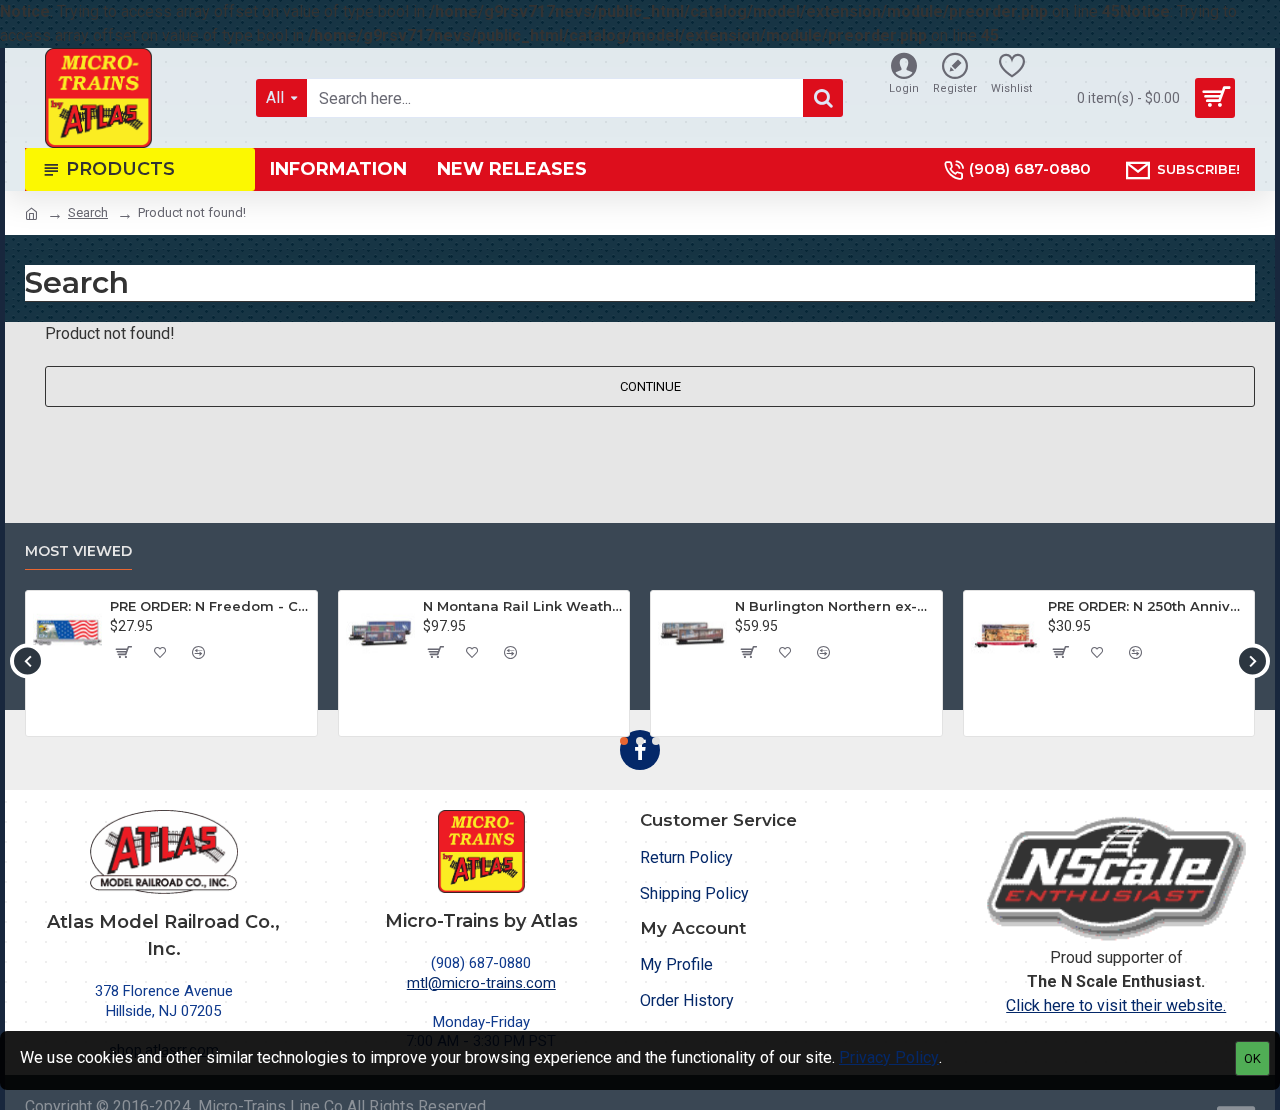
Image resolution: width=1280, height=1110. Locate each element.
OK (1252, 1058)
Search (88, 212)
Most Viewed (78, 551)
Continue (650, 386)
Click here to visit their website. (1116, 1005)
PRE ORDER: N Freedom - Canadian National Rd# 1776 (209, 606)
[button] (27, 660)
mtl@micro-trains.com (481, 983)
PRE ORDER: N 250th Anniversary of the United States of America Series (1147, 606)
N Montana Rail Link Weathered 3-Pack (522, 606)
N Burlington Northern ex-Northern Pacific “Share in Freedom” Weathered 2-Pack (834, 606)
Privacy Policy (889, 1057)
